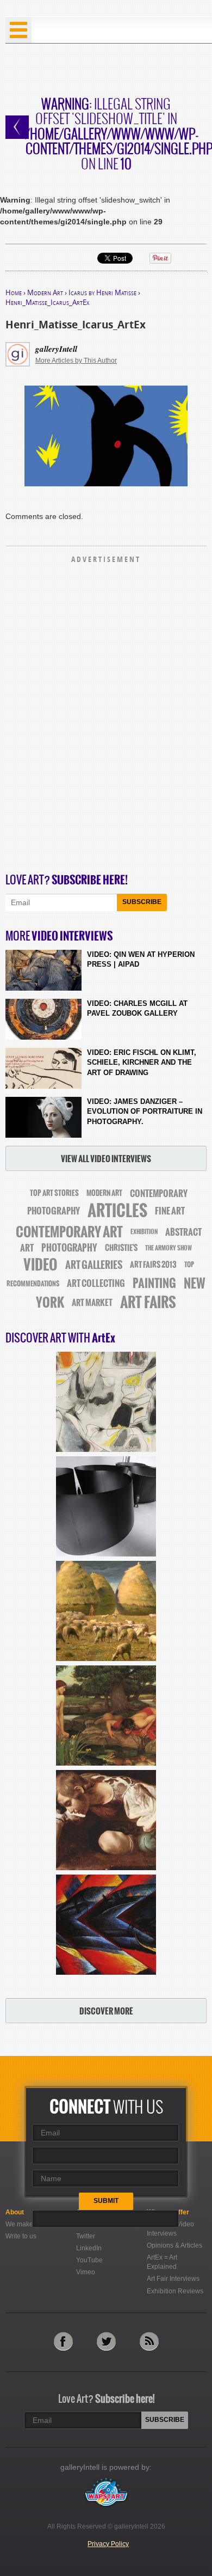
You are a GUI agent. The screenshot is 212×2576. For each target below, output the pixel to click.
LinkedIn (89, 2248)
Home (14, 292)
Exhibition (144, 1232)
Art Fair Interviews (173, 2279)
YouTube (89, 2260)
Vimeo (86, 2272)
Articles (117, 1211)
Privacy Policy (108, 2544)
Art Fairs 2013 (153, 1265)
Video (40, 1265)
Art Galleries (94, 1265)
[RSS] (149, 2341)
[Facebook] (63, 2341)
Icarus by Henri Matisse (102, 292)
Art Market (92, 1303)
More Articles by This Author (76, 361)
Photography (69, 1248)
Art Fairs (148, 1302)
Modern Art (45, 292)
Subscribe (142, 902)
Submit (106, 2201)
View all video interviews (106, 1159)
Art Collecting (96, 1283)
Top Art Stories (54, 1193)
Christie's (121, 1248)
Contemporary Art (69, 1232)
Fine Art (170, 1211)
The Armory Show (169, 1248)
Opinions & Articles (174, 2245)
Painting (154, 1283)
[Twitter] (106, 2341)
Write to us (21, 2236)
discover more (106, 2011)
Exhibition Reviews (175, 2291)
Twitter (86, 2236)
